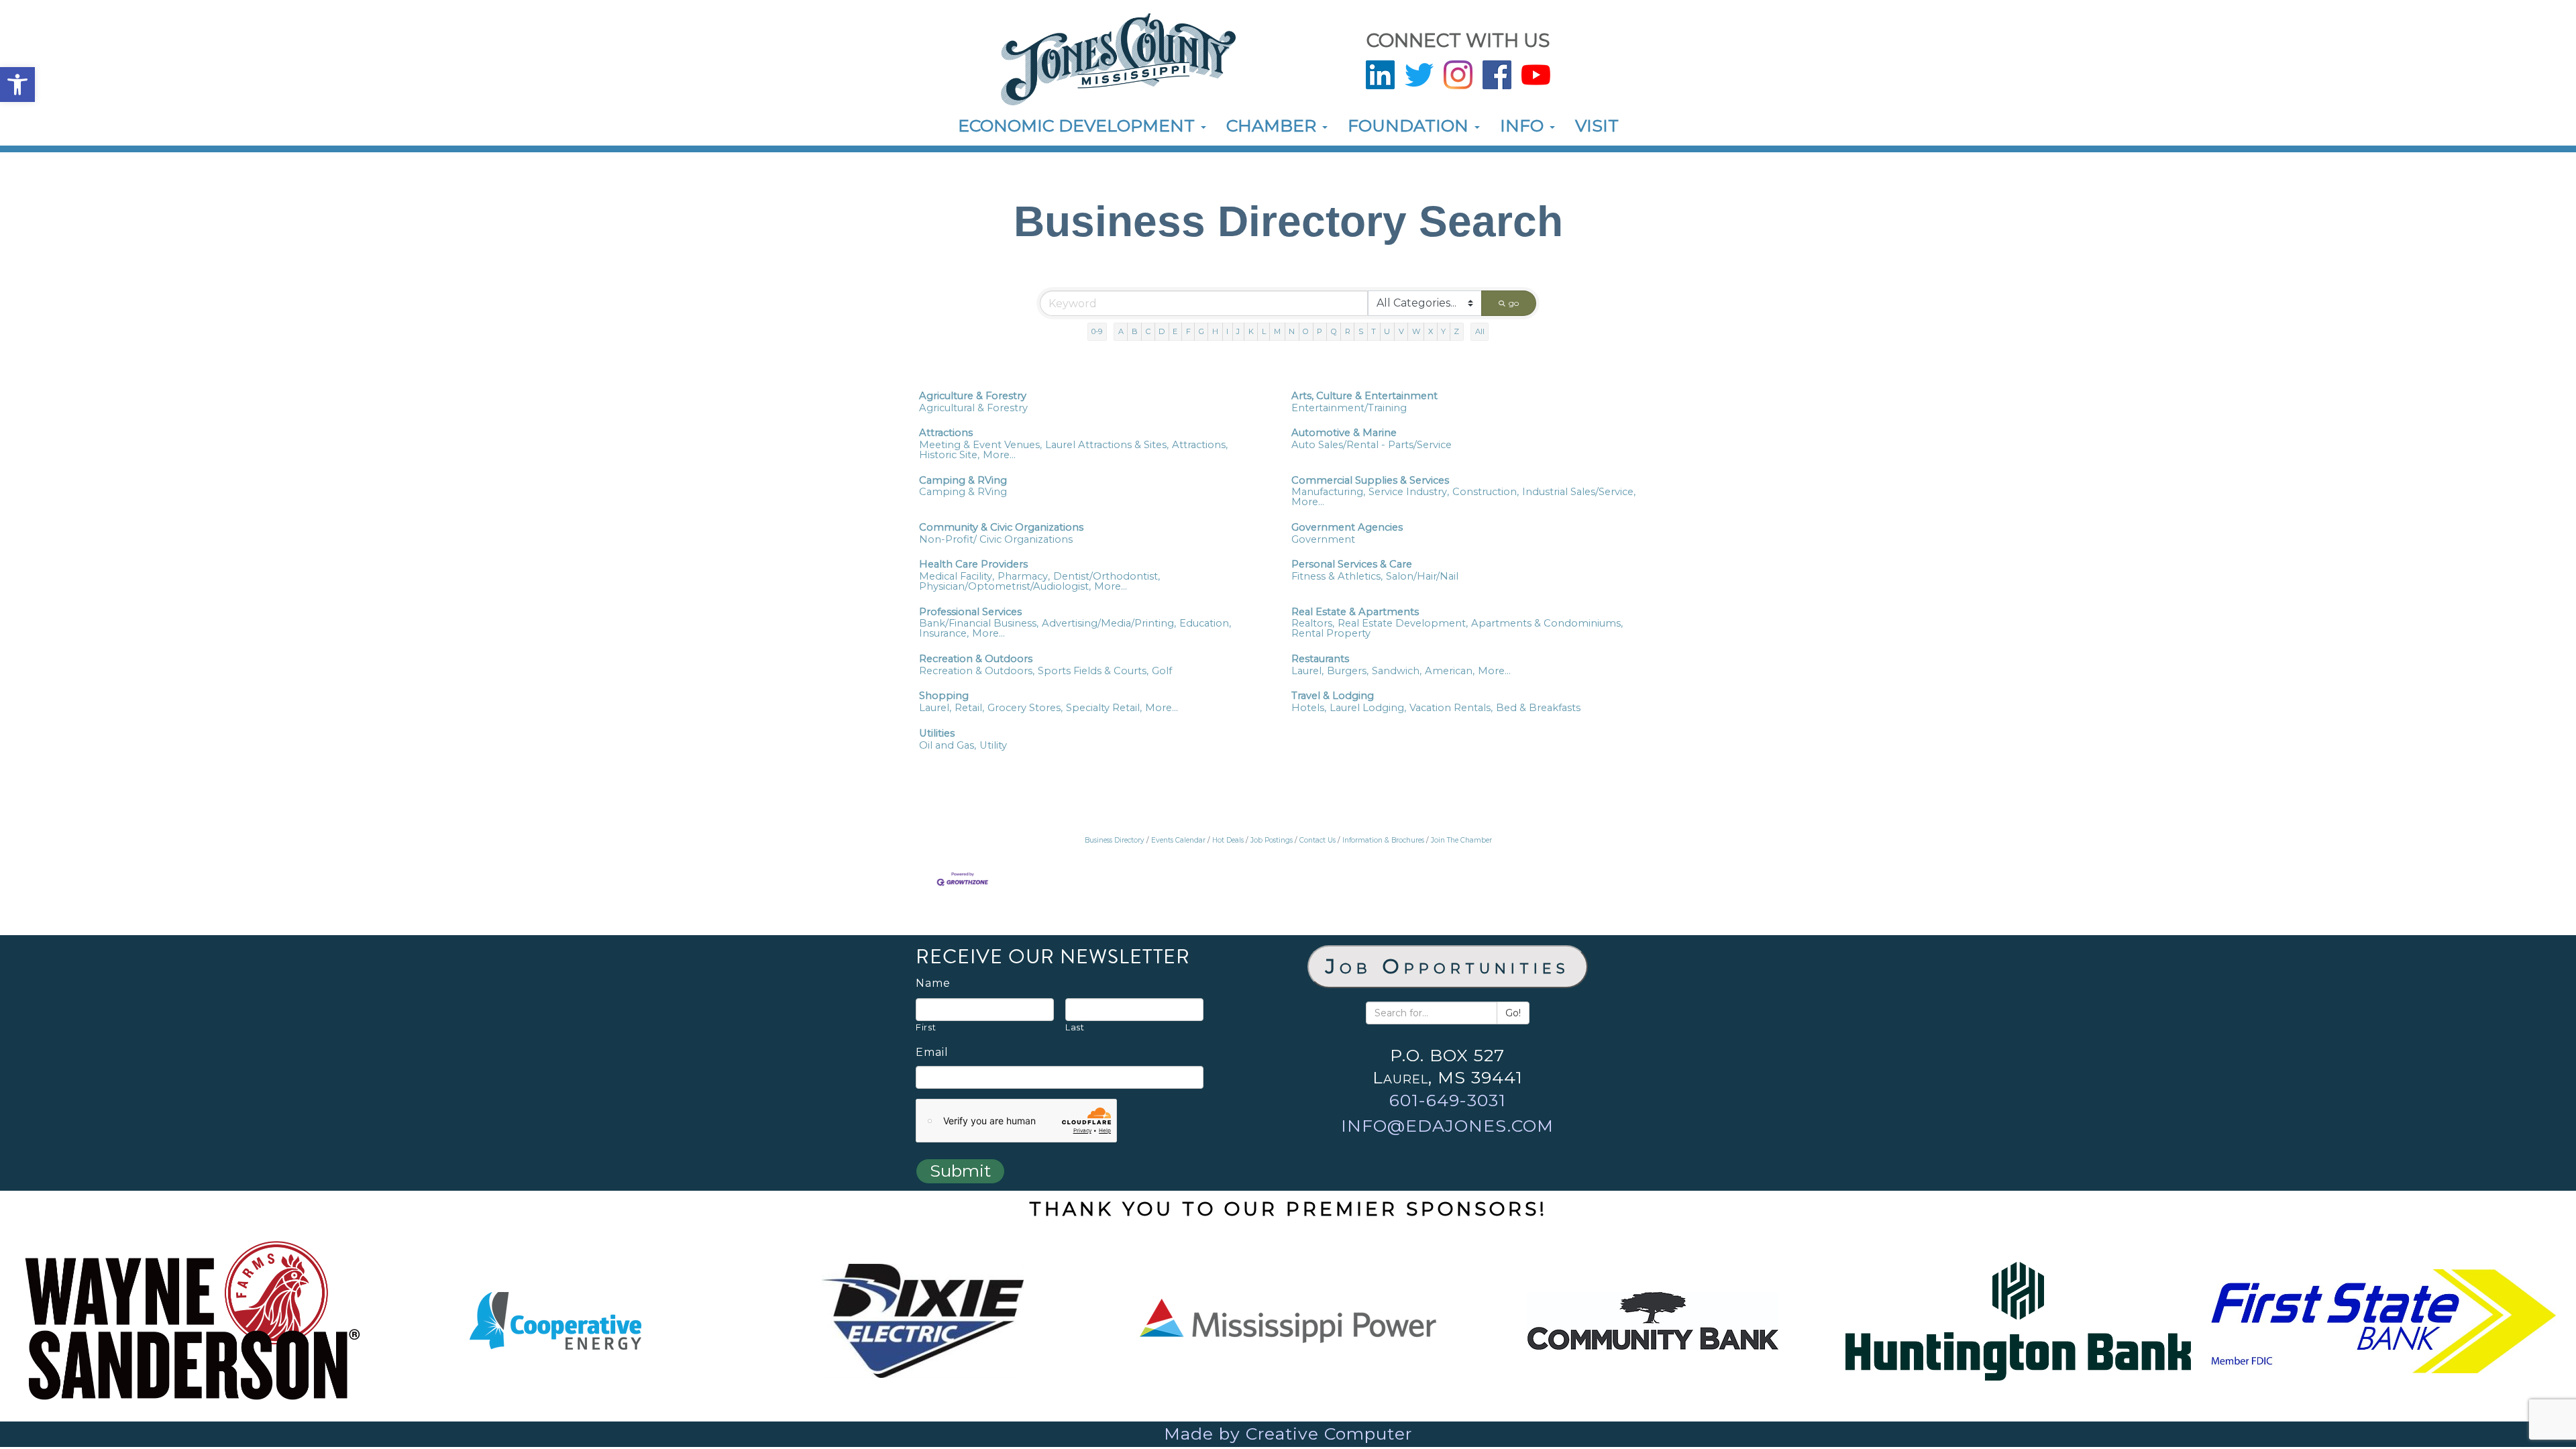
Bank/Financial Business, (979, 624)
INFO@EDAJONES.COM (1447, 1126)
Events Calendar (1178, 840)
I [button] (1227, 331)
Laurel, (1307, 671)
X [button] (1431, 331)
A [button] (1121, 331)
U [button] (1387, 331)
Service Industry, (1409, 492)
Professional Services (970, 612)
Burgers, (1348, 671)
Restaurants (1320, 659)
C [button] (1148, 331)
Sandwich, (1397, 671)
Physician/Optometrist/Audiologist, (1005, 587)
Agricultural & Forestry (973, 408)
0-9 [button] (1097, 331)
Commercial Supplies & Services (1370, 481)
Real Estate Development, (1403, 624)
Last (1075, 1027)
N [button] (1292, 331)
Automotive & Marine (1344, 433)
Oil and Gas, (948, 746)
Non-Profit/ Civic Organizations (996, 540)
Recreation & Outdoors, (977, 671)
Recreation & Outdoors (976, 659)
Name (933, 983)
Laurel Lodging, (1368, 708)
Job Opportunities (1448, 966)
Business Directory (1115, 840)
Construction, (1486, 492)
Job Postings (1272, 840)
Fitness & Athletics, (1337, 577)
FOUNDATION (1410, 125)
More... (999, 455)
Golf (1162, 671)
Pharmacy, (1024, 577)
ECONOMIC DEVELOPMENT (1079, 125)
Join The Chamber (1461, 840)
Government (1323, 540)
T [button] (1374, 331)
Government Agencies (1347, 528)
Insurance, (944, 634)
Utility (993, 746)
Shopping (944, 696)
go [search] (1514, 303)
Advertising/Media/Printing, (1109, 624)
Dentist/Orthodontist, (1107, 577)
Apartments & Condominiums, (1547, 624)
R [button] (1348, 331)
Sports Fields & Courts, (1093, 671)
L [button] (1264, 331)
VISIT (1597, 125)
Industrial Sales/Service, (1579, 492)
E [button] (1175, 331)
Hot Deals (1228, 840)
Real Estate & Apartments (1355, 612)
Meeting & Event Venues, (980, 445)
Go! (1513, 1013)
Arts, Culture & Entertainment (1364, 396)
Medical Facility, (957, 577)
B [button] (1135, 331)
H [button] (1215, 331)
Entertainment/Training (1349, 408)
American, (1450, 671)
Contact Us (1318, 840)
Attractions (946, 433)
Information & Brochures (1383, 840)
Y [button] (1443, 331)
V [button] (1401, 331)
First (926, 1027)
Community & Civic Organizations (1001, 528)
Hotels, (1309, 708)
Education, (1205, 624)
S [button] (1361, 331)
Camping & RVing (963, 481)
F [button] (1188, 331)
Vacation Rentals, (1451, 708)
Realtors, (1313, 624)
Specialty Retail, (1104, 708)
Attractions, (1200, 445)
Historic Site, (949, 455)
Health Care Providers (973, 565)
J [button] (1238, 331)
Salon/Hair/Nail (1422, 577)
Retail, (969, 708)
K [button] (1251, 331)
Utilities (937, 734)
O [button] (1306, 331)
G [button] (1201, 331)
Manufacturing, (1328, 492)
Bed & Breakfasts (1538, 708)
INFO (1524, 125)
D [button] (1162, 331)
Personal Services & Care (1352, 565)
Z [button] (1456, 331)
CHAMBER (1274, 125)
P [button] (1320, 331)
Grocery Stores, (1025, 708)
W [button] (1416, 331)
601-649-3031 (1448, 1100)
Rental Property (1331, 634)
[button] (17, 85)
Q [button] (1334, 331)
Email (932, 1053)
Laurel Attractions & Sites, (1107, 445)
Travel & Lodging (1333, 696)
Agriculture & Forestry (973, 396)
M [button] (1277, 331)
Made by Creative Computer (1288, 1434)
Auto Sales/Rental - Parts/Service (1372, 445)
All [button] (1480, 331)
